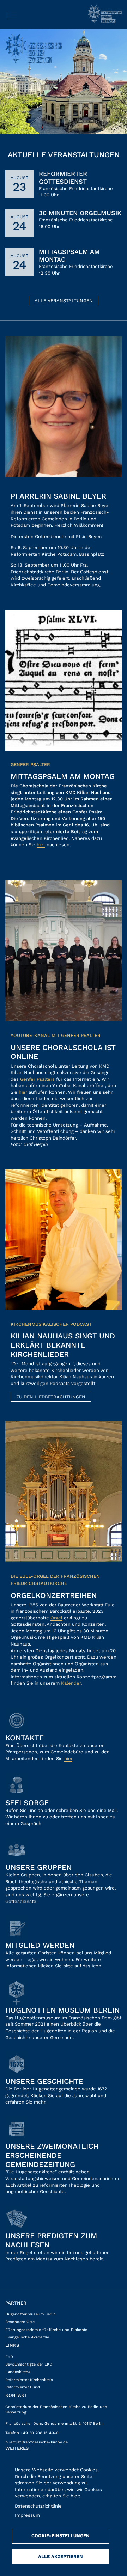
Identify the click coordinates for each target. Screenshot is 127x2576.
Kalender (71, 1683)
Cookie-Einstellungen (61, 2536)
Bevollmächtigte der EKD (29, 2364)
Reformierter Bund (23, 2387)
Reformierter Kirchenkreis (29, 2380)
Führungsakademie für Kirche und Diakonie (46, 2330)
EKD (9, 2357)
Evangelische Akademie (27, 2337)
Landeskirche (18, 2372)
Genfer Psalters (37, 1079)
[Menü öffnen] (12, 14)
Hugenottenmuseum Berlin (31, 2314)
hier (41, 845)
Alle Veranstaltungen (64, 301)
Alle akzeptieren (61, 2556)
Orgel (56, 1618)
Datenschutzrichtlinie (38, 2506)
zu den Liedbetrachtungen (51, 1397)
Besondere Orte (20, 2322)
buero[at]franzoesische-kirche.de (37, 2442)
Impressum (27, 2515)
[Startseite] (105, 14)
